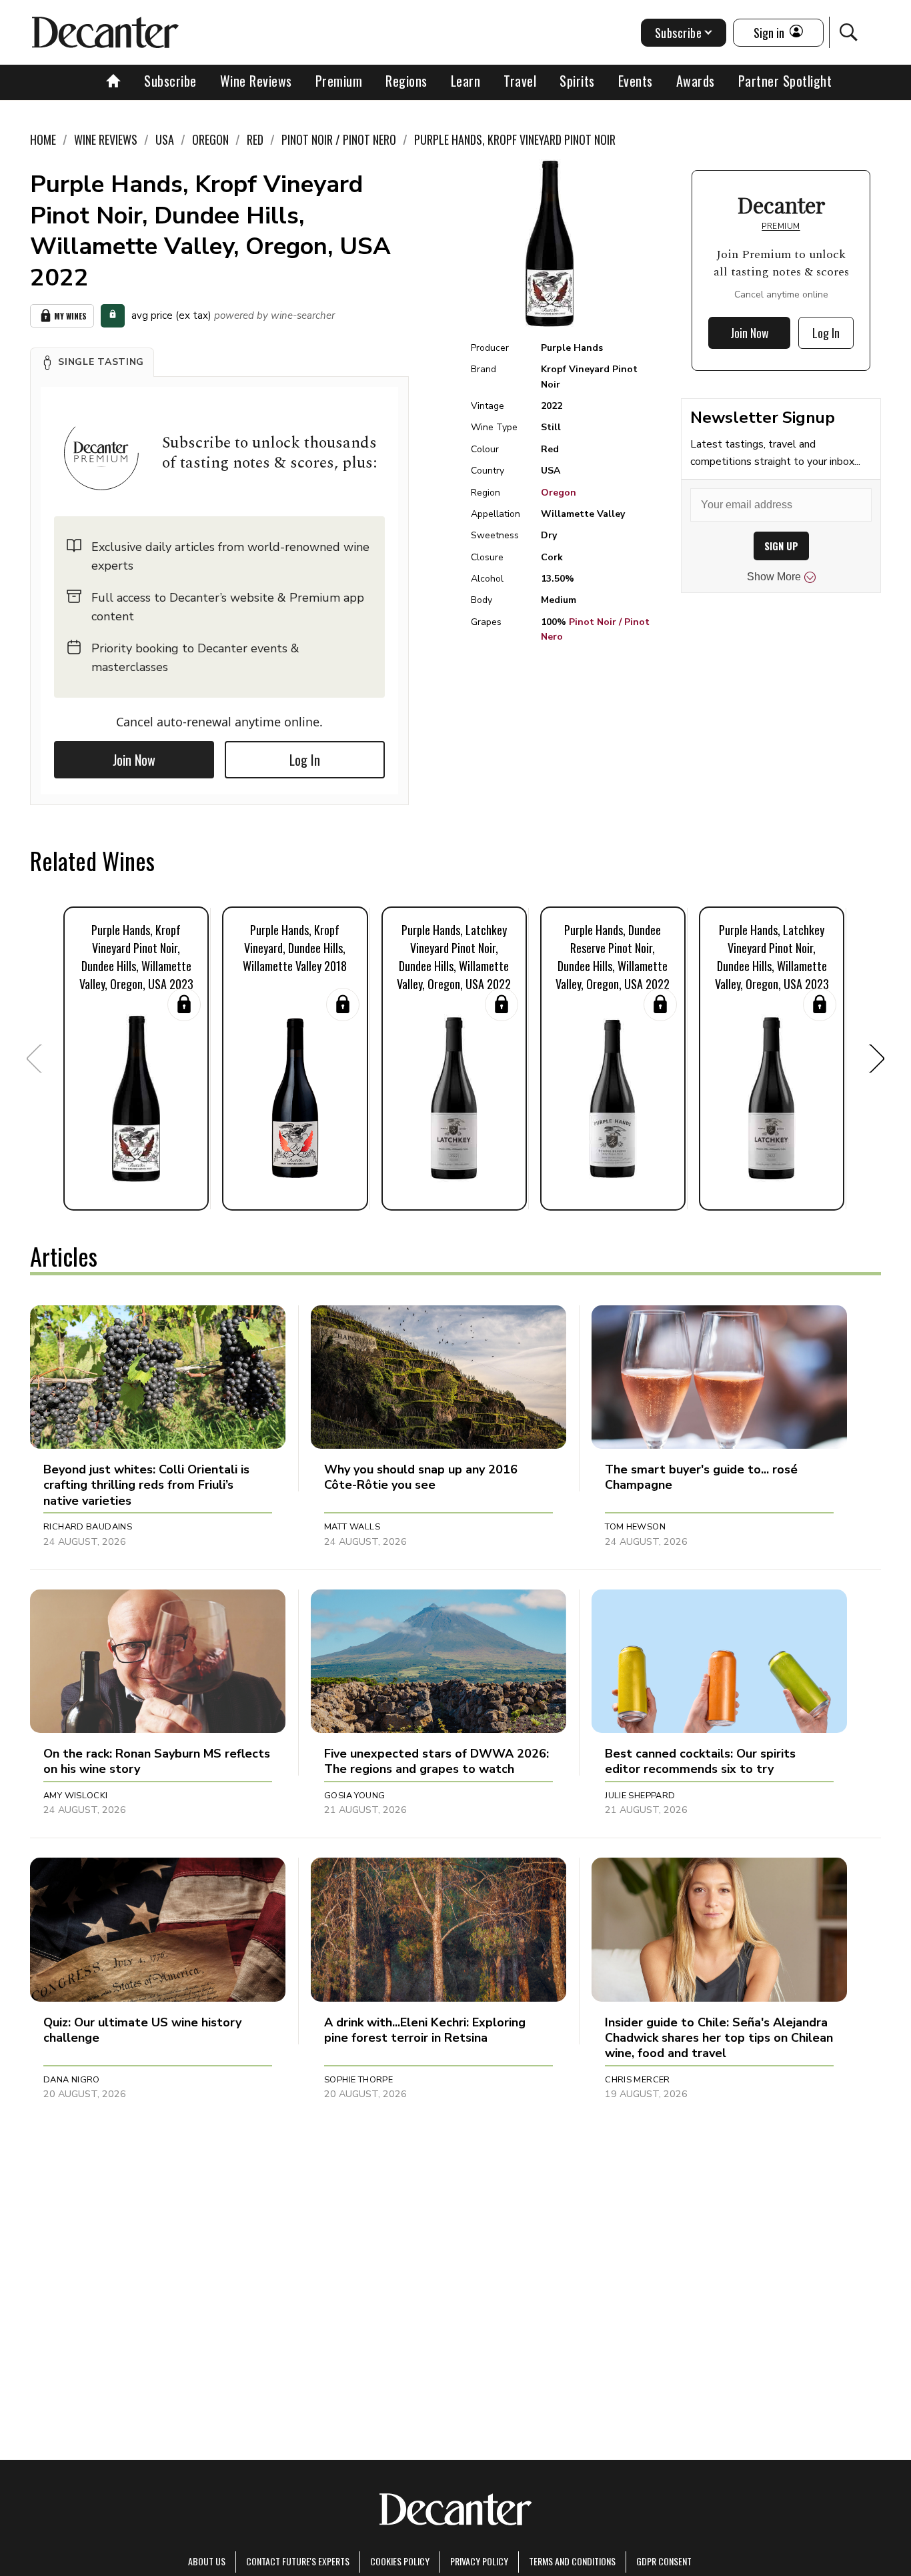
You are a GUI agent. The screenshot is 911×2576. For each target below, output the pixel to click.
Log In (305, 760)
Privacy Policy (479, 2561)
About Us (207, 2561)
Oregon (559, 493)
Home (43, 139)
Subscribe (170, 81)
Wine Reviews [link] (106, 139)
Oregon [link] (210, 139)
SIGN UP (781, 546)
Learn (466, 81)
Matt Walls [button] (352, 1527)
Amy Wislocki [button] (76, 1796)
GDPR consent (664, 2561)
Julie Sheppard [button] (640, 1796)
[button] (92, 362)
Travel (520, 81)
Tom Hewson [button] (635, 1527)
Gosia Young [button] (354, 1796)
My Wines (70, 316)
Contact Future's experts (298, 2561)
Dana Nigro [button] (72, 2080)
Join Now (134, 760)
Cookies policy (400, 2561)
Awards (696, 81)
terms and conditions (572, 2561)
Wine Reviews (256, 81)
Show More (774, 577)
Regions (406, 81)
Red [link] (255, 139)
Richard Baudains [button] (88, 1527)
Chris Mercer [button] (638, 2080)
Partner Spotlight (785, 81)
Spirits (577, 81)
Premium (339, 81)
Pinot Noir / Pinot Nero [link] (339, 139)
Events (636, 81)
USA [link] (165, 139)
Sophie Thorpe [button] (358, 2080)
